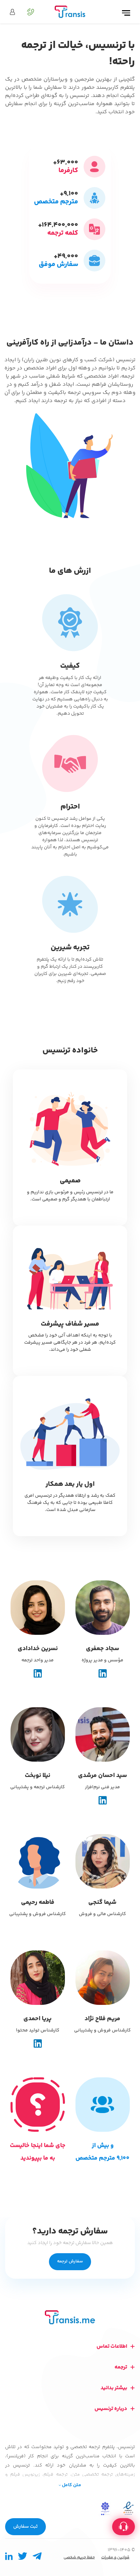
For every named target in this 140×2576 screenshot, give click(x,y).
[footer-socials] (37, 2558)
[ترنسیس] (70, 2317)
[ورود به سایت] (12, 12)
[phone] (27, 12)
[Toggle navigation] (126, 13)
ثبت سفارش (25, 2527)
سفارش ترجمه (70, 2261)
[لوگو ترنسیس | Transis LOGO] (70, 12)
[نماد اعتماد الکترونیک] (128, 2508)
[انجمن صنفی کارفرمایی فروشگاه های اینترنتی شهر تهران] (105, 2508)
